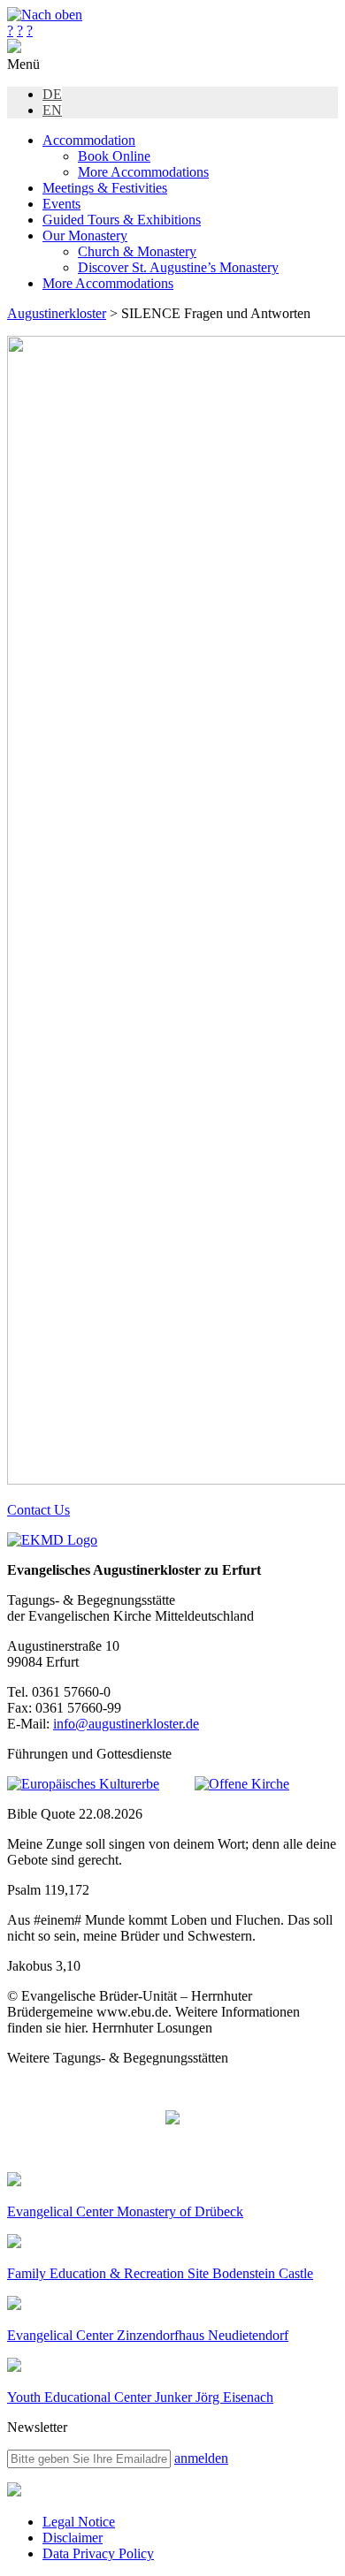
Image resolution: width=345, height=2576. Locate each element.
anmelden (201, 2458)
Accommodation (89, 140)
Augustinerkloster (57, 313)
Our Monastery (85, 236)
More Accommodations (143, 172)
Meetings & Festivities (105, 188)
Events (61, 204)
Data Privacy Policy (98, 2553)
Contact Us (38, 1510)
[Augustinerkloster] (14, 48)
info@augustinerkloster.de (126, 1724)
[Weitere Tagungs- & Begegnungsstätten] (172, 2119)
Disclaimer (73, 2538)
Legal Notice (79, 2522)
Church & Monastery (137, 251)
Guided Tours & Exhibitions (122, 220)
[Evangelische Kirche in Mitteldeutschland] (14, 2492)
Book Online (114, 156)
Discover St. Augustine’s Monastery (178, 267)
